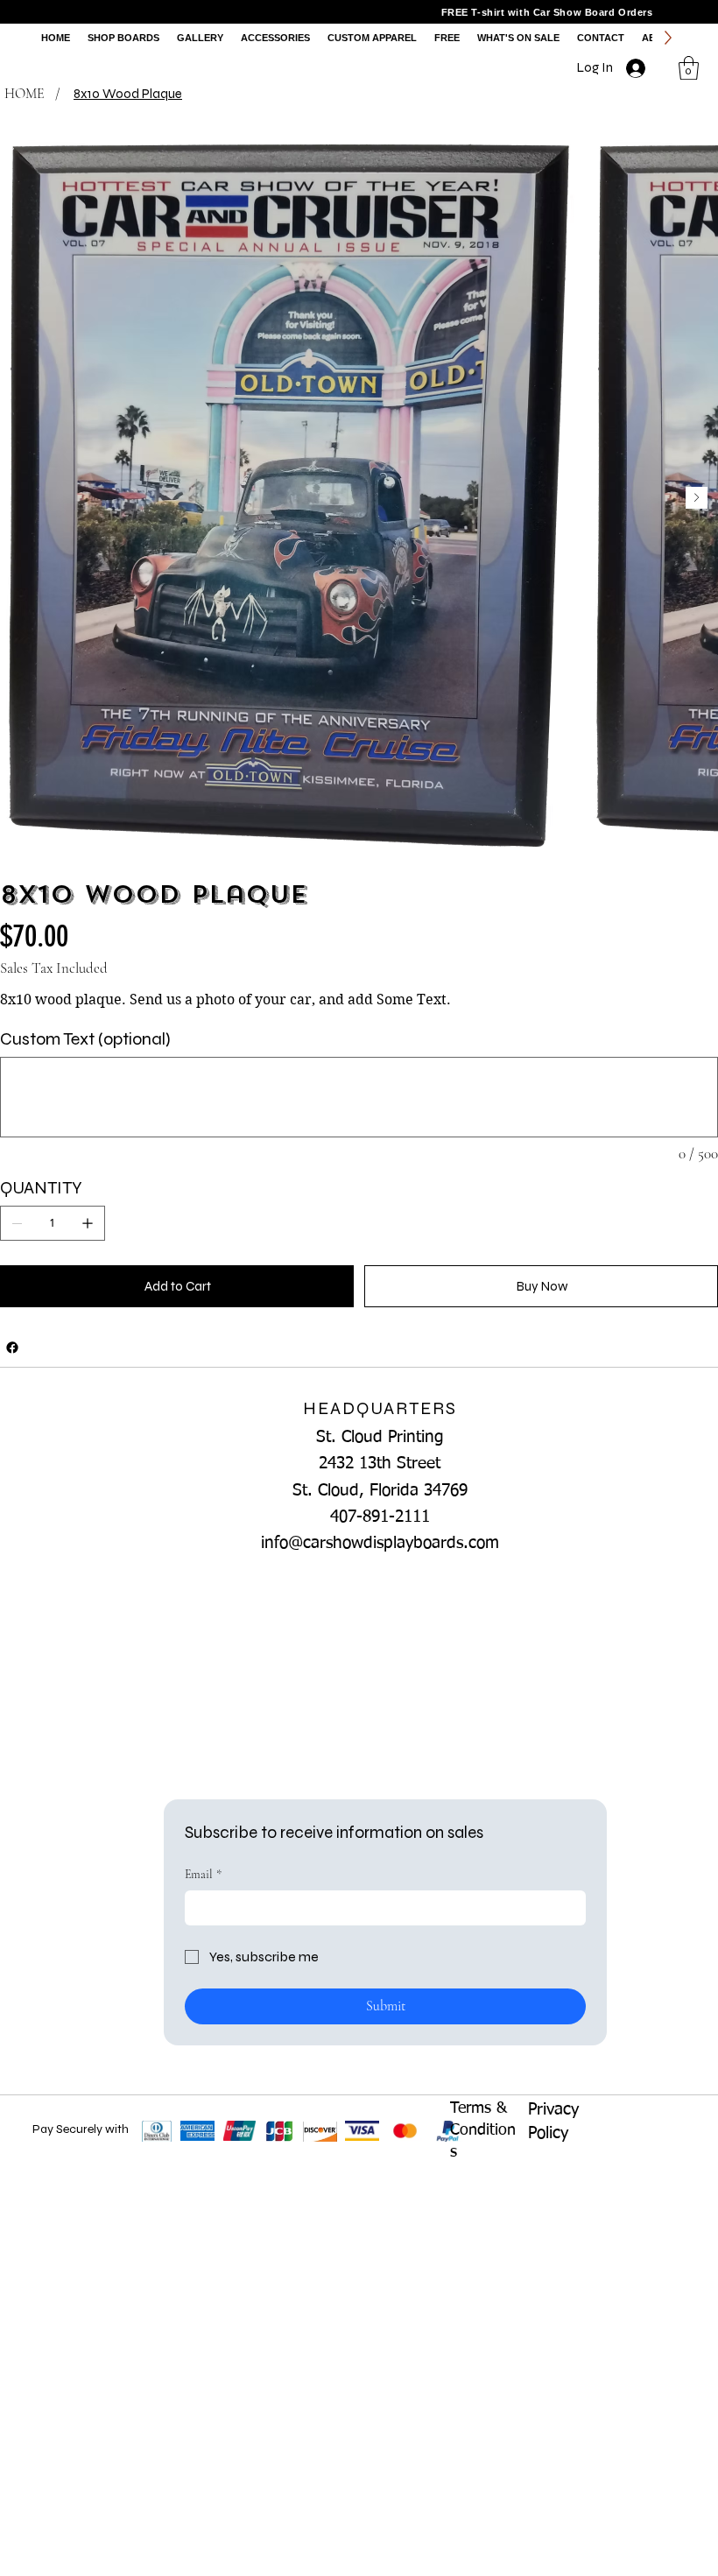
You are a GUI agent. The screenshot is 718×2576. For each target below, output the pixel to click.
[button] (689, 68)
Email (203, 1874)
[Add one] (88, 1223)
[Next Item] (697, 498)
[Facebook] (12, 1348)
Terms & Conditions (483, 2130)
